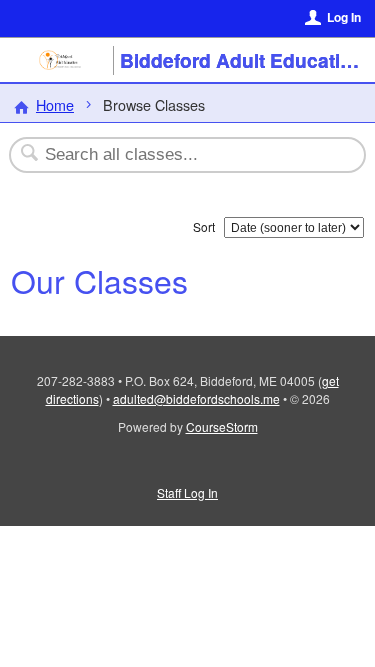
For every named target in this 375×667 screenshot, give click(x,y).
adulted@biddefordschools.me (196, 398)
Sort (204, 226)
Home (55, 104)
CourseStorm (222, 426)
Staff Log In (187, 492)
